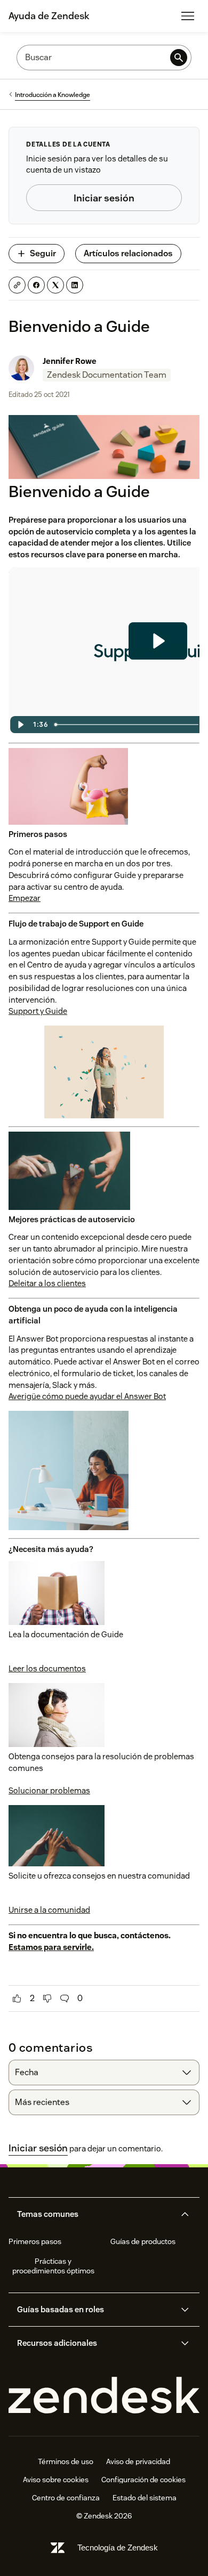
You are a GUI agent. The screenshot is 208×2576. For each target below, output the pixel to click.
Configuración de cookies (143, 2480)
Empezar (25, 898)
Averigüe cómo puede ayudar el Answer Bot (87, 1396)
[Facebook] (36, 285)
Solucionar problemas (49, 1790)
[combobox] (104, 2073)
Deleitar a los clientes (47, 1283)
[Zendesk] (104, 2396)
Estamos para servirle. (51, 1947)
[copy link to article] (17, 285)
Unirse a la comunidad (49, 1910)
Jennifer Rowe (70, 361)
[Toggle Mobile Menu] (188, 16)
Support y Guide (38, 1011)
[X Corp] (55, 285)
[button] (95, 2214)
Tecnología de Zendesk (118, 2547)
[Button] (17, 1998)
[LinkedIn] (75, 285)
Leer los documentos (47, 1668)
